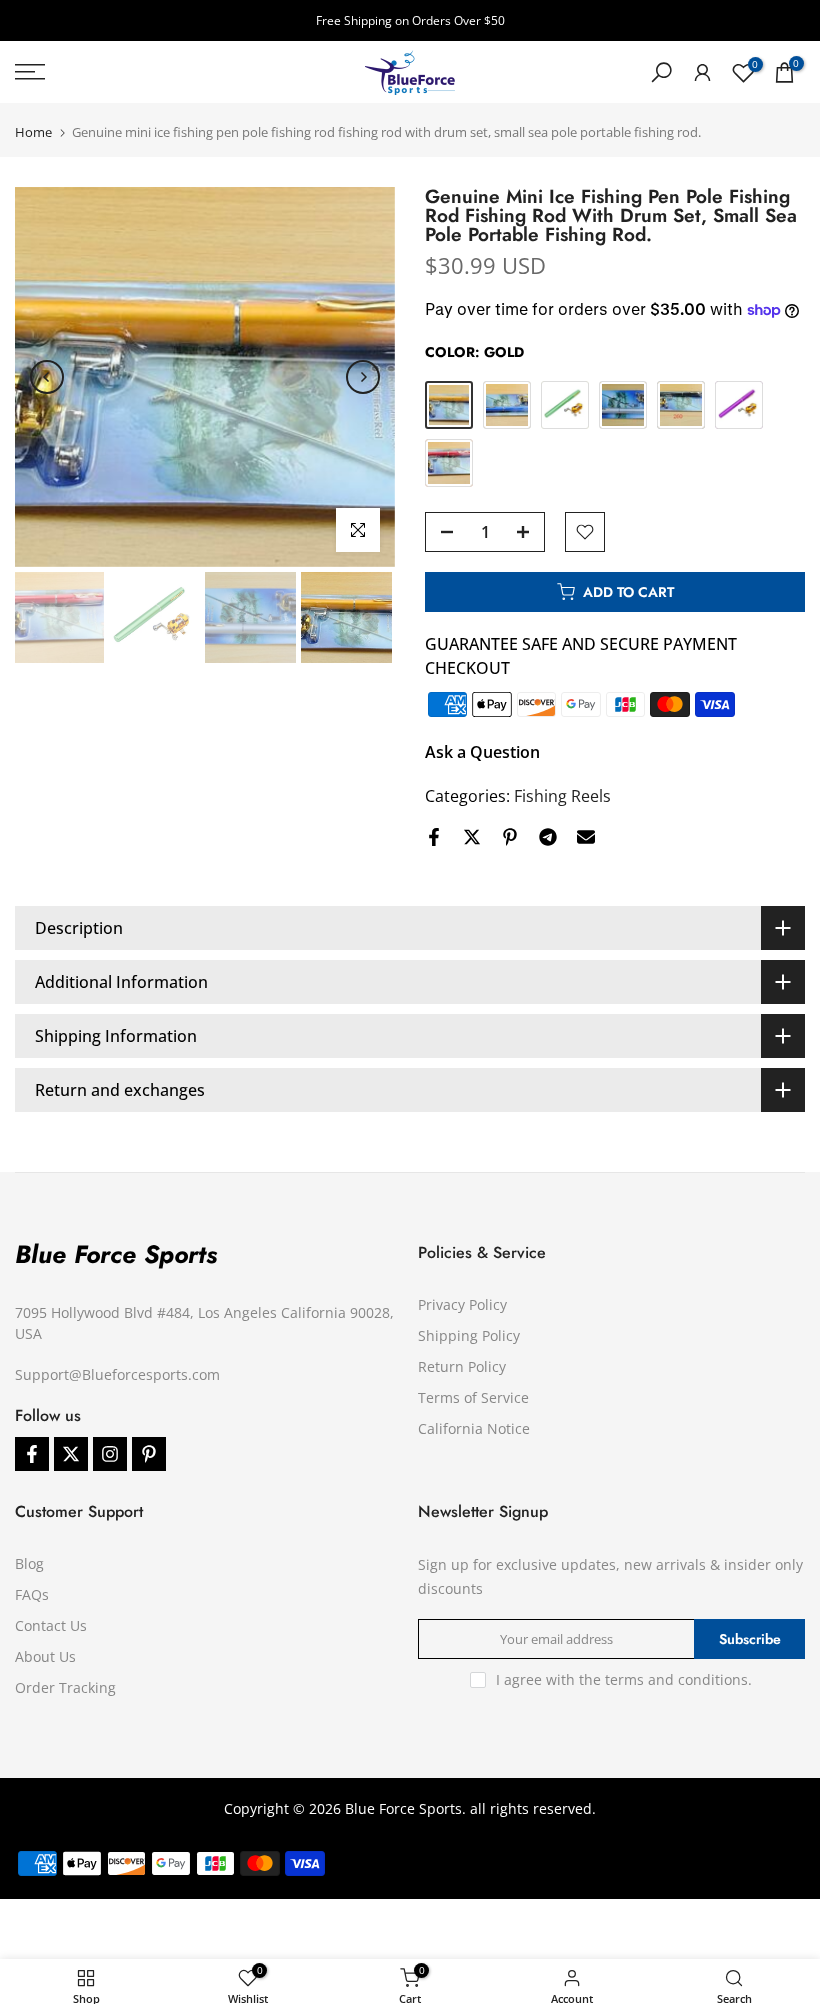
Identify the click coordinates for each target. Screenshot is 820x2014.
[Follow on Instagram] (110, 1454)
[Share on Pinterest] (510, 837)
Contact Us (51, 1625)
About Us (45, 1656)
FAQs (32, 1594)
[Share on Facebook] (434, 837)
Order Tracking (65, 1687)
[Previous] (47, 377)
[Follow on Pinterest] (149, 1454)
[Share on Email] (586, 837)
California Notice (474, 1428)
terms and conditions (676, 1679)
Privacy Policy (462, 1304)
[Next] (363, 377)
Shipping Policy (469, 1335)
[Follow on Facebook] (32, 1454)
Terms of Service (473, 1397)
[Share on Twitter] (472, 837)
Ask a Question (482, 752)
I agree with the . (624, 1679)
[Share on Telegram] (548, 837)
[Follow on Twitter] (71, 1454)
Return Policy (462, 1366)
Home (33, 132)
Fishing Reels (562, 796)
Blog (29, 1563)
